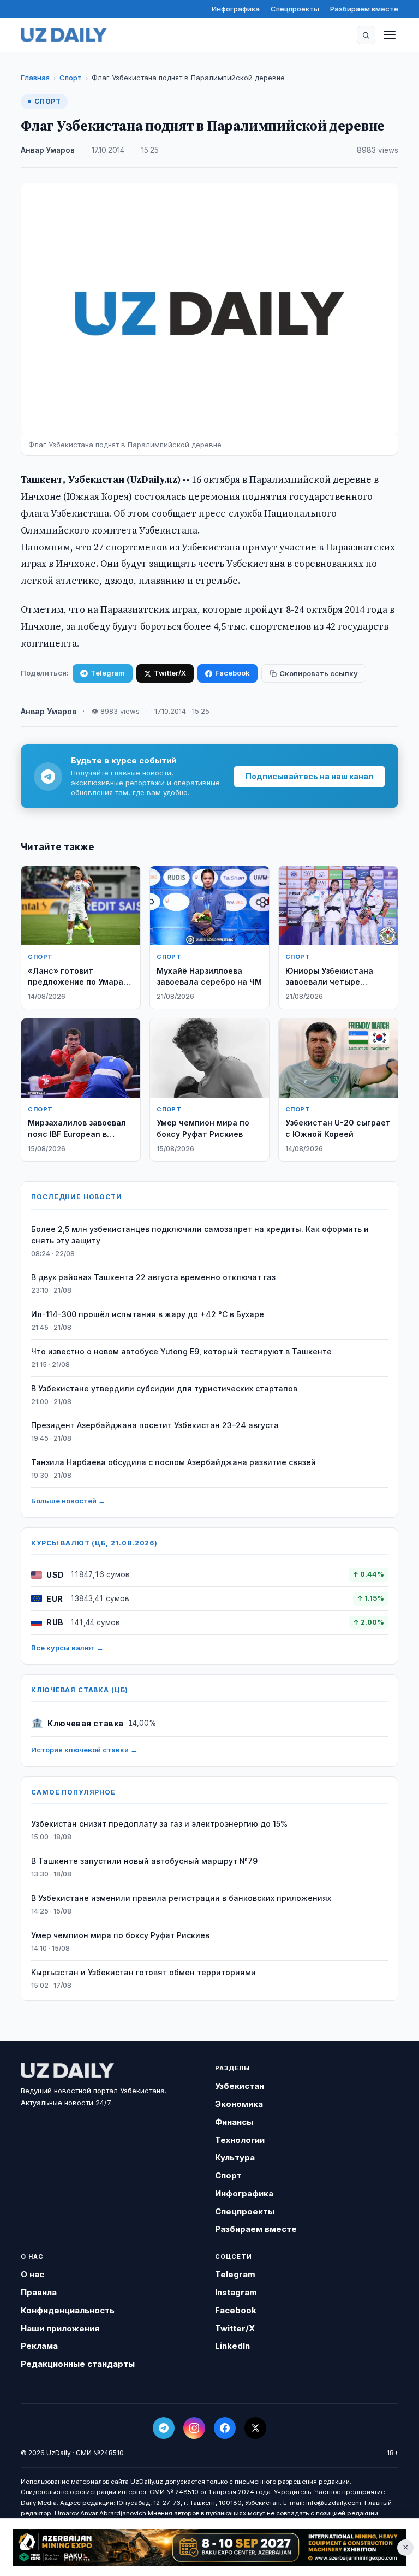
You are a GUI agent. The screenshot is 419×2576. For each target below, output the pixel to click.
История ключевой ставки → (84, 1750)
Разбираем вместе (364, 9)
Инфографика (236, 9)
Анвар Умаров (48, 150)
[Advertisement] (209, 2547)
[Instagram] (194, 2428)
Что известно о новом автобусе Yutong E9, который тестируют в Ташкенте (181, 1351)
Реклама (39, 2346)
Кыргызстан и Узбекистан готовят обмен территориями (143, 1972)
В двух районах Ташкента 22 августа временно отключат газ (153, 1277)
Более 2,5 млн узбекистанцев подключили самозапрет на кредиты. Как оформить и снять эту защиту (200, 1235)
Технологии (240, 2140)
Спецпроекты (295, 9)
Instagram (236, 2292)
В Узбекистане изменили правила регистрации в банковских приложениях (181, 1898)
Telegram (108, 673)
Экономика (239, 2104)
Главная (35, 78)
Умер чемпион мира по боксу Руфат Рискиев (120, 1935)
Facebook (232, 673)
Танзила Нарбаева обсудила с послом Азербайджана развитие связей (173, 1462)
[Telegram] (164, 2428)
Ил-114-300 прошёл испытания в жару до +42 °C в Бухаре (148, 1314)
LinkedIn (232, 2346)
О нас (32, 2274)
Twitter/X (170, 673)
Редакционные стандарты (78, 2364)
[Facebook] (225, 2428)
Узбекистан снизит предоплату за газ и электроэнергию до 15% (159, 1824)
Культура (235, 2157)
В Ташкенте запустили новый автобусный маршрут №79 (144, 1861)
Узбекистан (240, 2086)
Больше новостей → (68, 1501)
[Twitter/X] (255, 2428)
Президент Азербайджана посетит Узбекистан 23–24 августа (155, 1425)
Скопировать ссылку (319, 673)
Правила (39, 2292)
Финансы (234, 2122)
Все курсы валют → (67, 1648)
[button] (366, 35)
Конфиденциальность (68, 2310)
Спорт (71, 78)
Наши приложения (60, 2328)
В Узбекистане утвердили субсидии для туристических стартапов (164, 1388)
